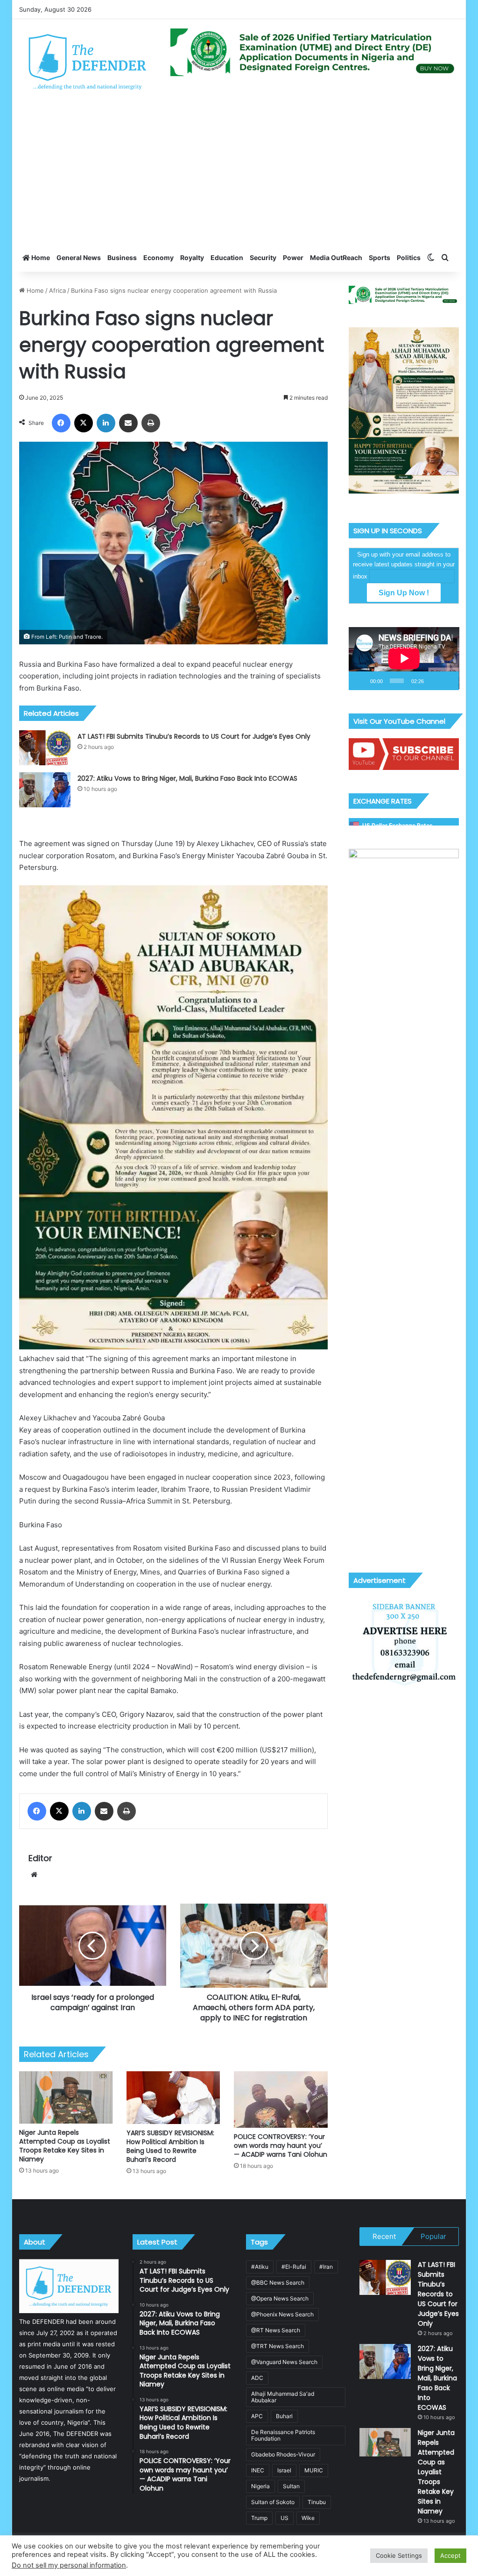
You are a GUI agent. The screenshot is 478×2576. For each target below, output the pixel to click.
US (285, 2518)
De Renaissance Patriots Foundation (283, 2435)
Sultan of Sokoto (273, 2502)
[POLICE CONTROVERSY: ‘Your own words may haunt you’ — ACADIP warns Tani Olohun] (281, 2100)
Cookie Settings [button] (399, 2555)
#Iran (326, 2267)
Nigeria (260, 2486)
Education (227, 258)
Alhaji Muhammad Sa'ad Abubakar (283, 2397)
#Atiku (260, 2267)
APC (257, 2416)
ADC (257, 2378)
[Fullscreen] (448, 681)
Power (293, 258)
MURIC (314, 2470)
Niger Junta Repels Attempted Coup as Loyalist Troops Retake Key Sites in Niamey (65, 2146)
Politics (409, 258)
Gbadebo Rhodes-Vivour (283, 2454)
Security (263, 258)
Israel (284, 2470)
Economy (158, 258)
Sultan (291, 2486)
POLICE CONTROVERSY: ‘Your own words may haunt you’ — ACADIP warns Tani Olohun (281, 2145)
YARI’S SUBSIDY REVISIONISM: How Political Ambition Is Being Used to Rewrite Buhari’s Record (170, 2146)
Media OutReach (336, 258)
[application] (404, 659)
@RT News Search (276, 2330)
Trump (259, 2518)
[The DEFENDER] (88, 61)
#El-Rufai (294, 2267)
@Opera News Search (280, 2298)
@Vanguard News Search (284, 2362)
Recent (384, 2236)
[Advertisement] (239, 174)
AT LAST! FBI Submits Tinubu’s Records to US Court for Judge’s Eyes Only (194, 736)
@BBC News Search (278, 2283)
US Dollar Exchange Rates (397, 825)
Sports (380, 258)
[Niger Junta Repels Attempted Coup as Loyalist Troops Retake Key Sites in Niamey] (66, 2097)
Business (122, 258)
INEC (258, 2470)
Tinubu (317, 2502)
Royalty (192, 258)
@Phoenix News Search (282, 2314)
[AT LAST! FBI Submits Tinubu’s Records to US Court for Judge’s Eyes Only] (45, 748)
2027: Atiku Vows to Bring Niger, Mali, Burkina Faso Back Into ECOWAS (187, 778)
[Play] (361, 681)
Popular (433, 2236)
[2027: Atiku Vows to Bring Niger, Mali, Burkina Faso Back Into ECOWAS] (45, 790)
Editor (40, 1858)
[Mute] (434, 681)
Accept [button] (450, 2555)
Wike (308, 2518)
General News (79, 258)
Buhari (284, 2416)
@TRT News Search (278, 2346)
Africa (57, 290)
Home (40, 258)
